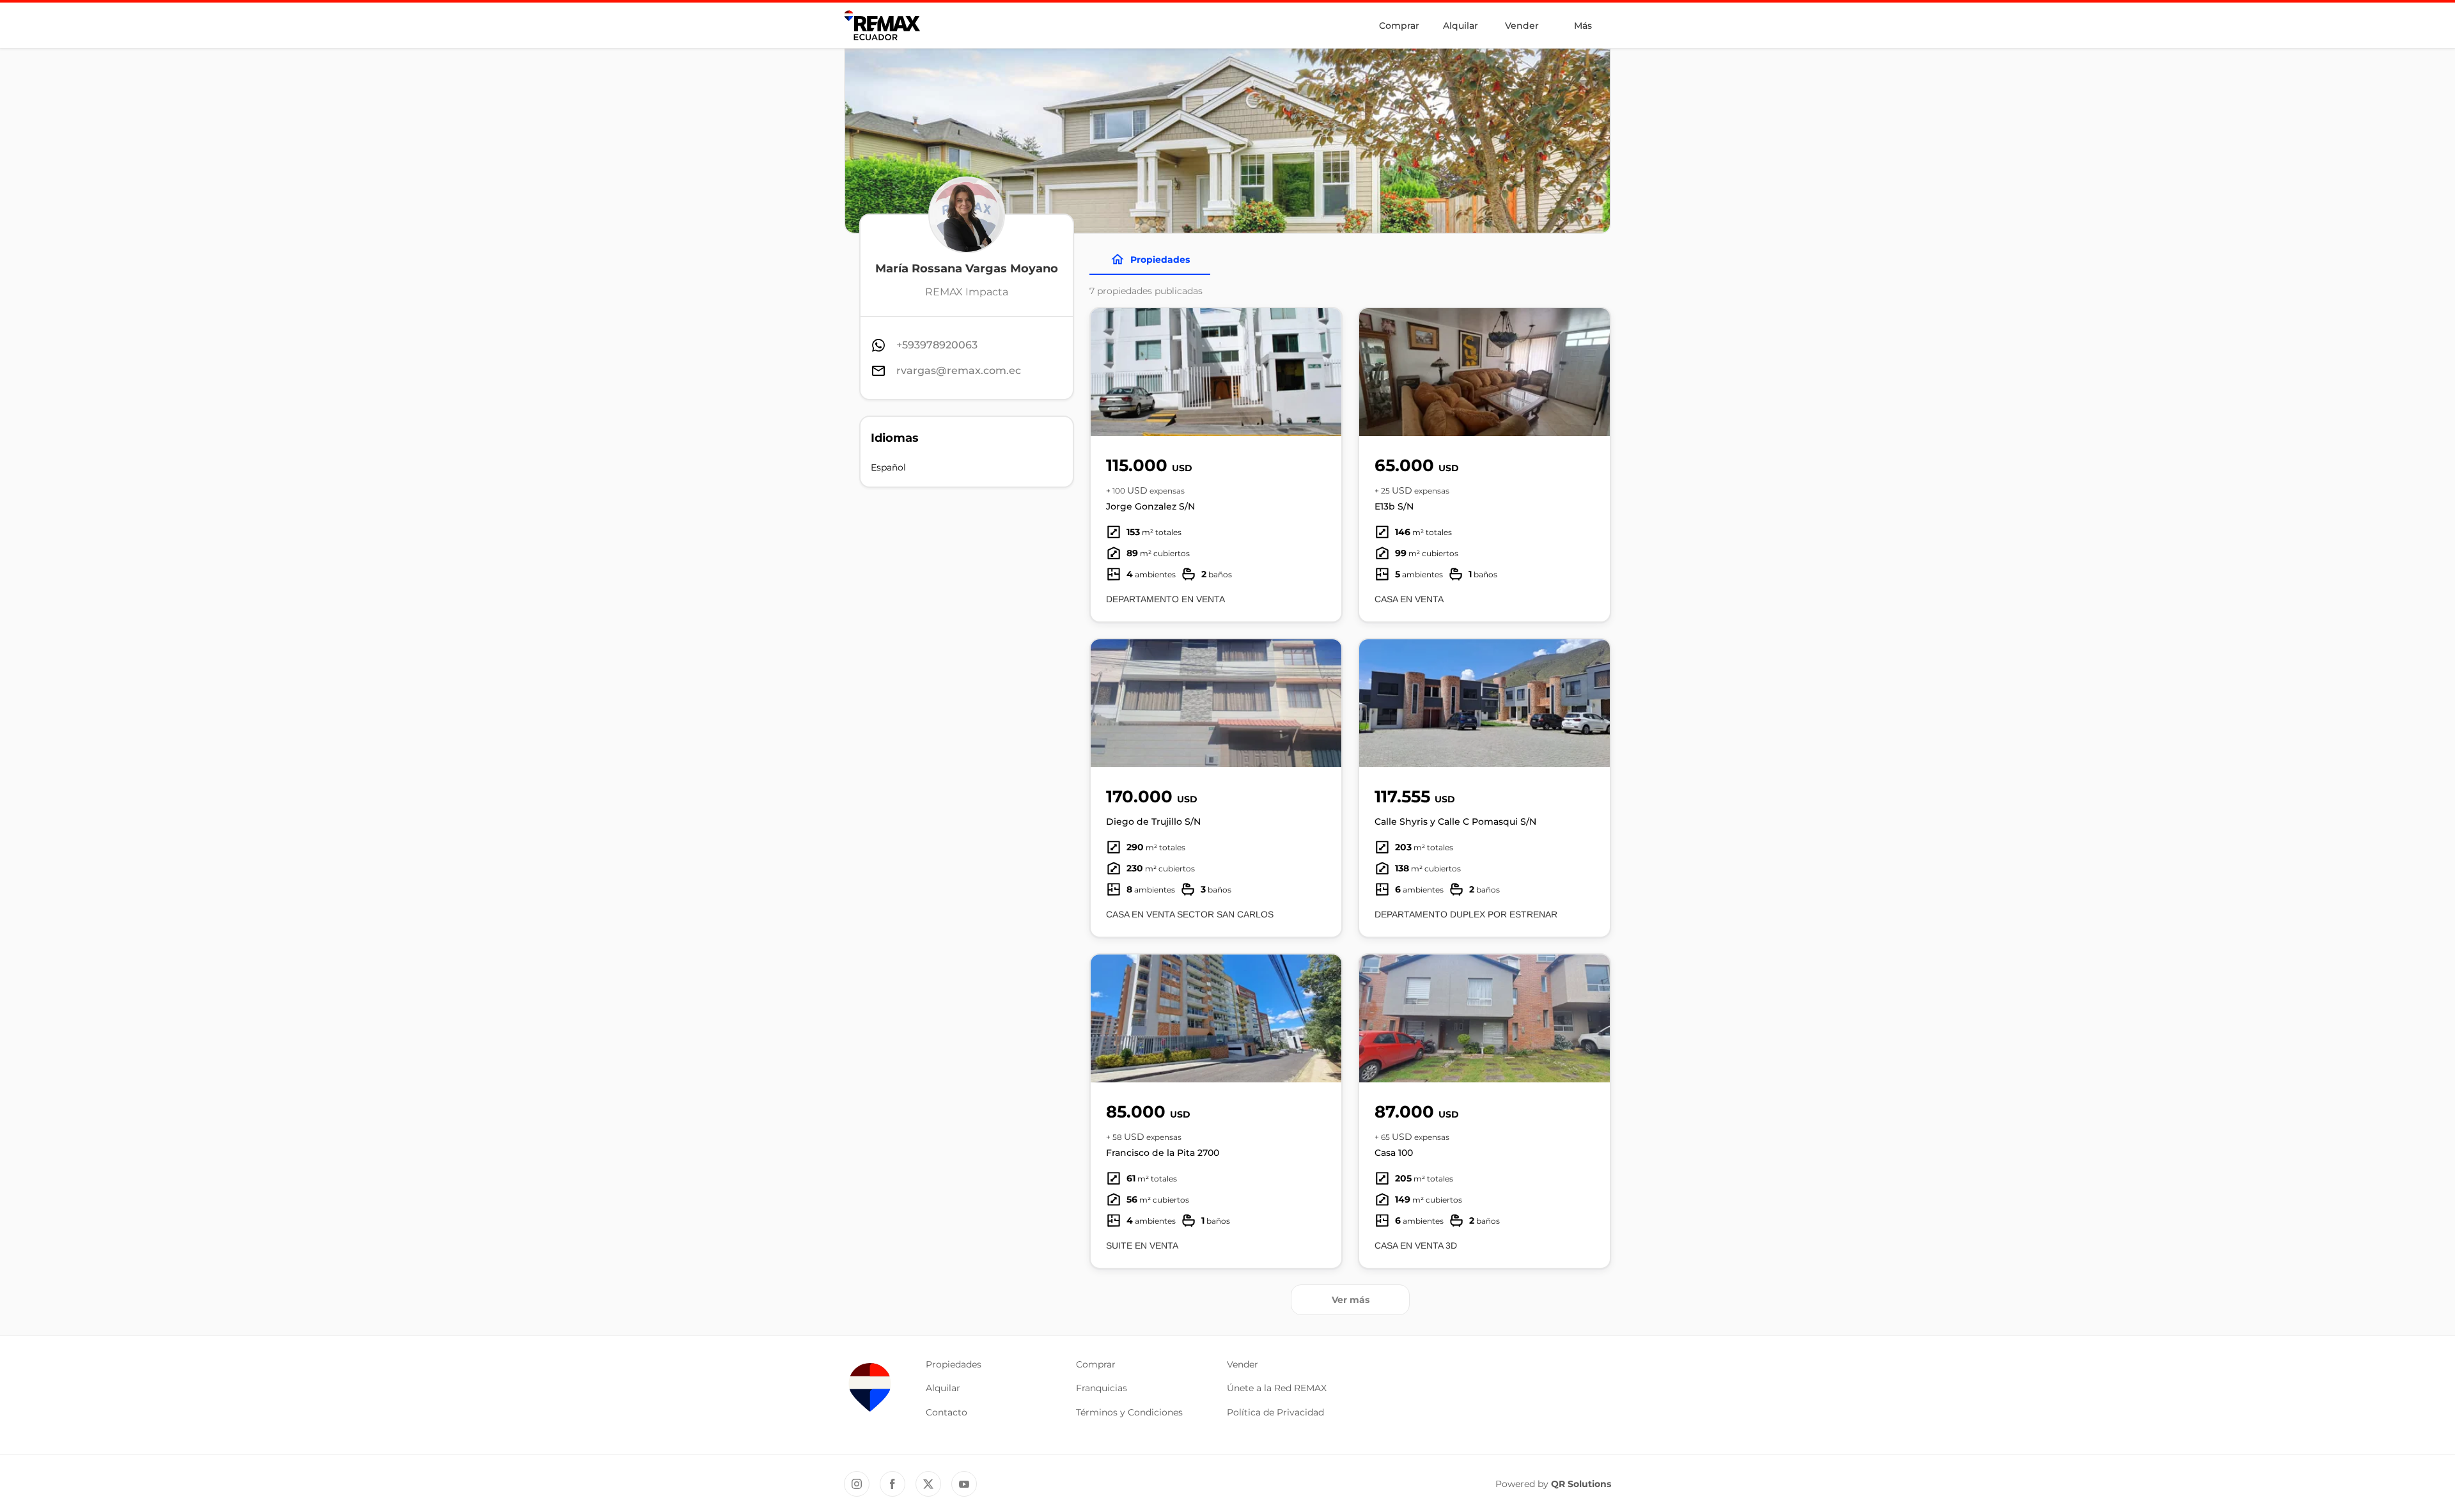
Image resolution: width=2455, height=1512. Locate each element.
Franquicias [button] (1102, 1388)
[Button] (1323, 372)
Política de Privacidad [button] (1275, 1412)
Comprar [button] (1096, 1364)
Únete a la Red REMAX (1277, 1388)
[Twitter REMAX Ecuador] (928, 1484)
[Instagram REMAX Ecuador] (857, 1484)
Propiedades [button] (954, 1364)
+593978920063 (937, 345)
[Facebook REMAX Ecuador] (892, 1484)
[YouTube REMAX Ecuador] (964, 1484)
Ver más (1351, 1300)
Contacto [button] (947, 1412)
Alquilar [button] (943, 1388)
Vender (1522, 26)
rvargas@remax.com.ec (959, 370)
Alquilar (1461, 26)
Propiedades (1160, 260)
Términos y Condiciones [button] (1129, 1412)
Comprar (1399, 26)
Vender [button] (1243, 1364)
